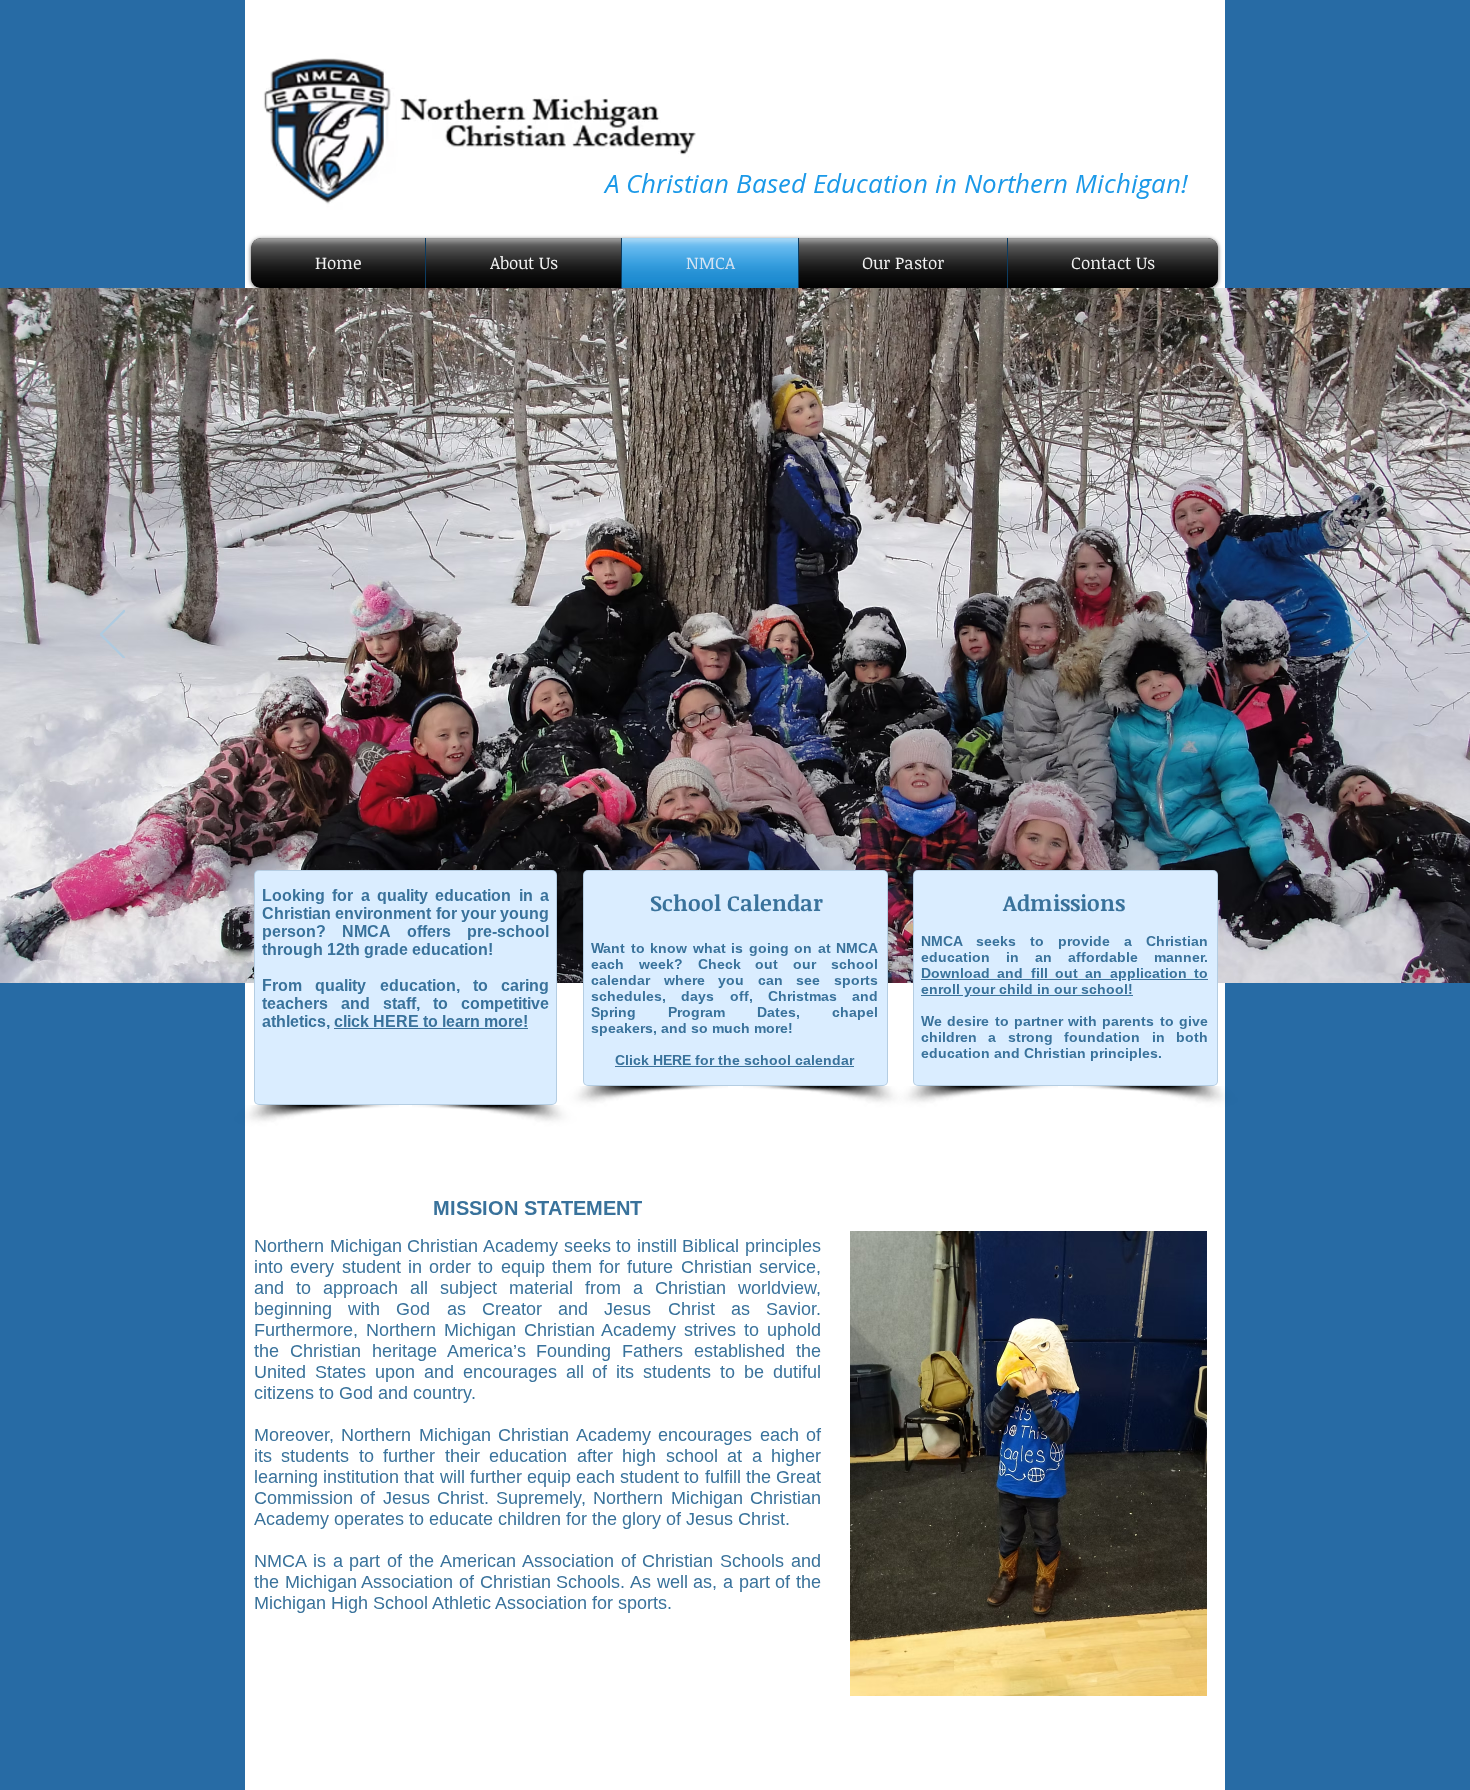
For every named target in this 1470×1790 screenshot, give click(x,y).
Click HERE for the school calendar (734, 1060)
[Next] (1357, 636)
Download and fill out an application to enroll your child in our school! (1064, 981)
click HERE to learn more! (431, 1021)
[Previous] (112, 636)
